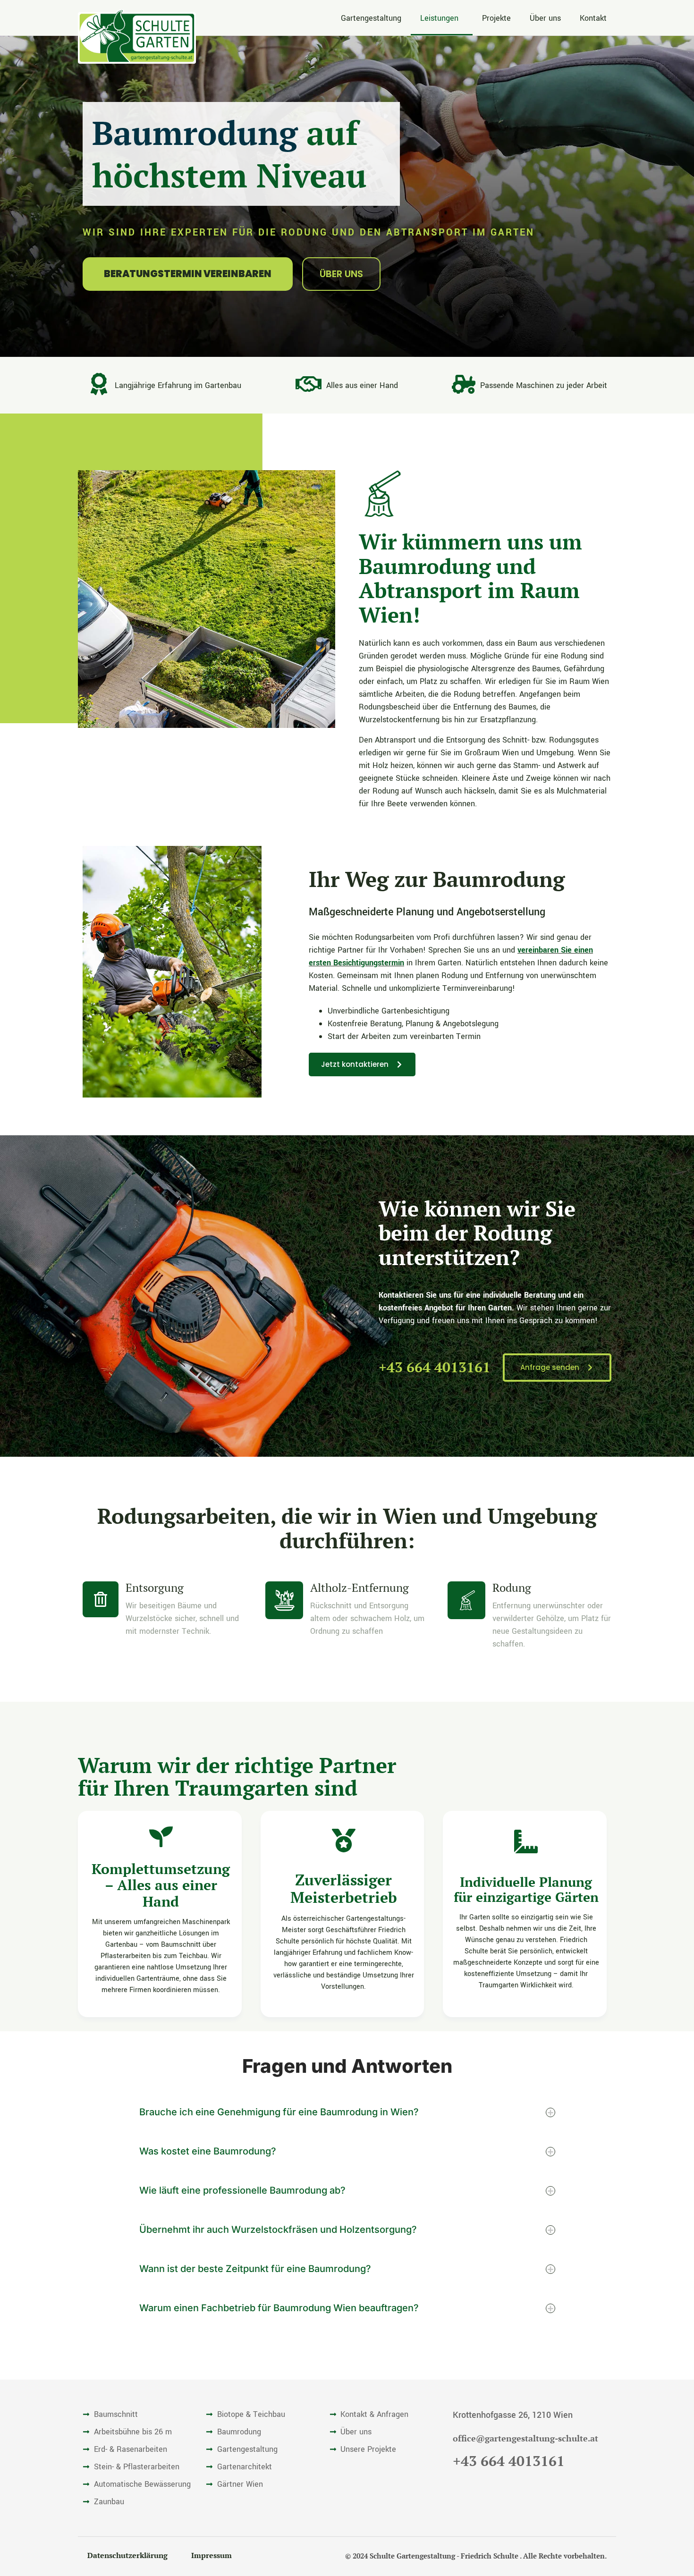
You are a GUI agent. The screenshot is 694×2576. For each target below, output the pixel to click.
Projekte (496, 18)
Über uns (545, 18)
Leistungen (439, 18)
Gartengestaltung (371, 18)
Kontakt (593, 18)
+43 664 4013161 (435, 1367)
